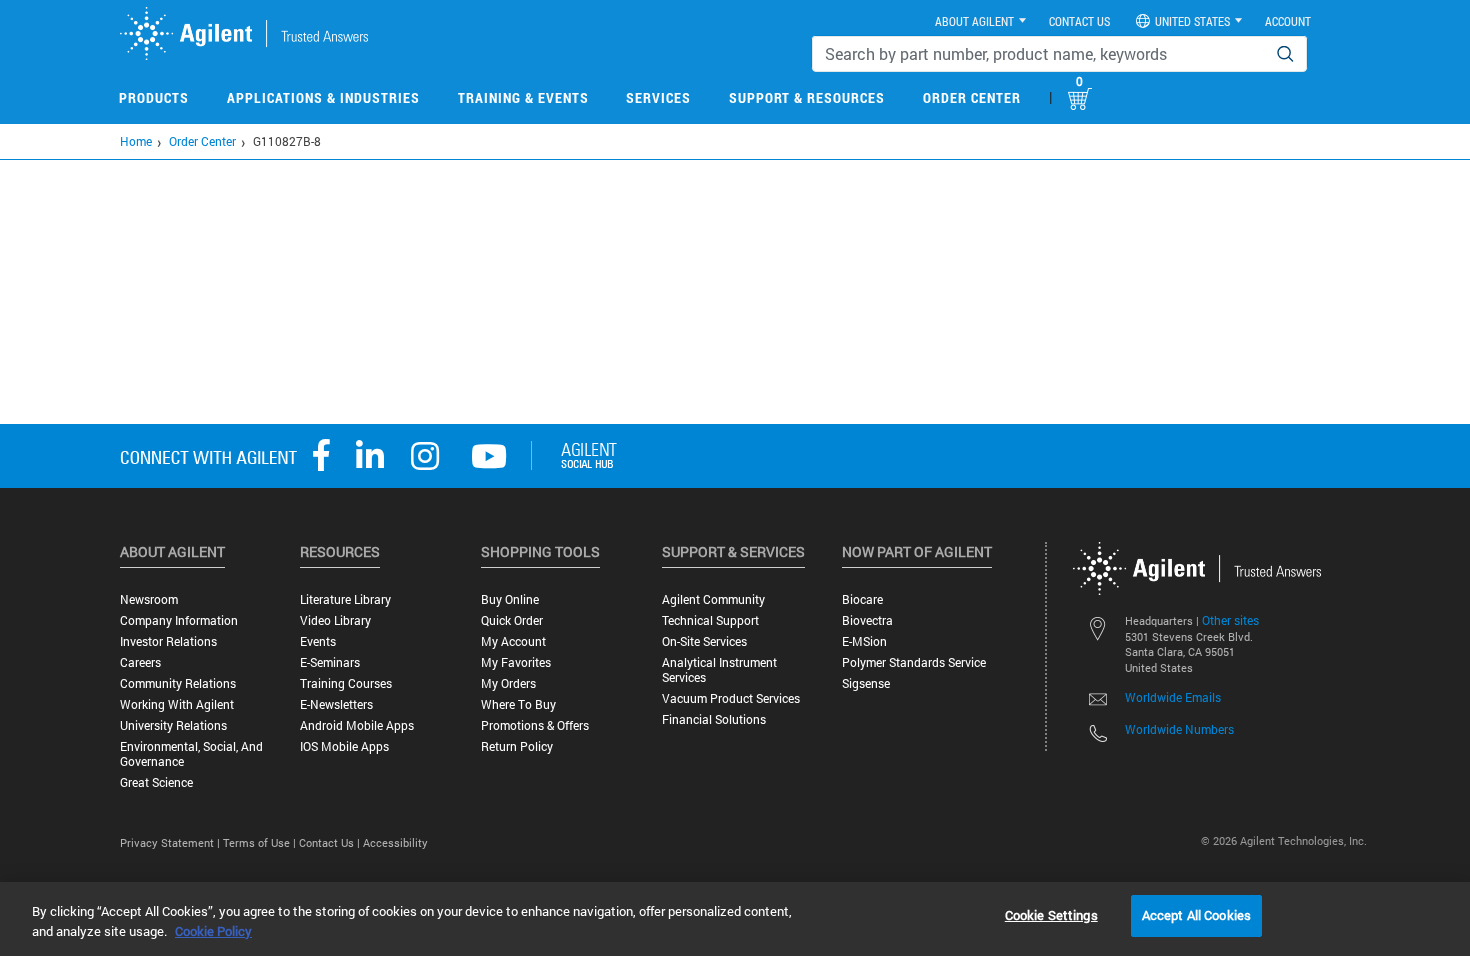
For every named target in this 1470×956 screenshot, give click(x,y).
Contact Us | (331, 842)
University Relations (173, 725)
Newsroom (149, 599)
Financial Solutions (714, 719)
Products (154, 97)
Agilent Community (713, 599)
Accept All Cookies (1196, 915)
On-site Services (704, 641)
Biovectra (867, 620)
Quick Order (512, 620)
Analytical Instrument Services (719, 670)
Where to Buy (518, 704)
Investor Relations (168, 641)
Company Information (179, 620)
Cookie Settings (1051, 915)
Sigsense (866, 683)
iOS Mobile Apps (344, 746)
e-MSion (864, 641)
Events (318, 641)
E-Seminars (330, 662)
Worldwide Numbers (1179, 729)
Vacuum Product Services (731, 698)
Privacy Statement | (171, 842)
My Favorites (516, 662)
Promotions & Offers (535, 725)
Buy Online (510, 599)
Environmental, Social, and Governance (191, 754)
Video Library (335, 620)
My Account (513, 641)
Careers (140, 662)
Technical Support (710, 620)
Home (136, 141)
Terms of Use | (261, 842)
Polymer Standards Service (914, 662)
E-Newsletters (336, 704)
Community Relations (178, 683)
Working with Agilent (177, 704)
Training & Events (523, 97)
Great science (156, 782)
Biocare (862, 599)
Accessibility (395, 842)
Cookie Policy (213, 931)
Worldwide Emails (1173, 697)
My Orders (508, 683)
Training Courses (346, 683)
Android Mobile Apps (357, 725)
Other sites (1230, 620)
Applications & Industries (323, 97)
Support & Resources (807, 97)
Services (658, 97)
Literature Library (345, 599)
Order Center (972, 97)
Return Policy (517, 746)
